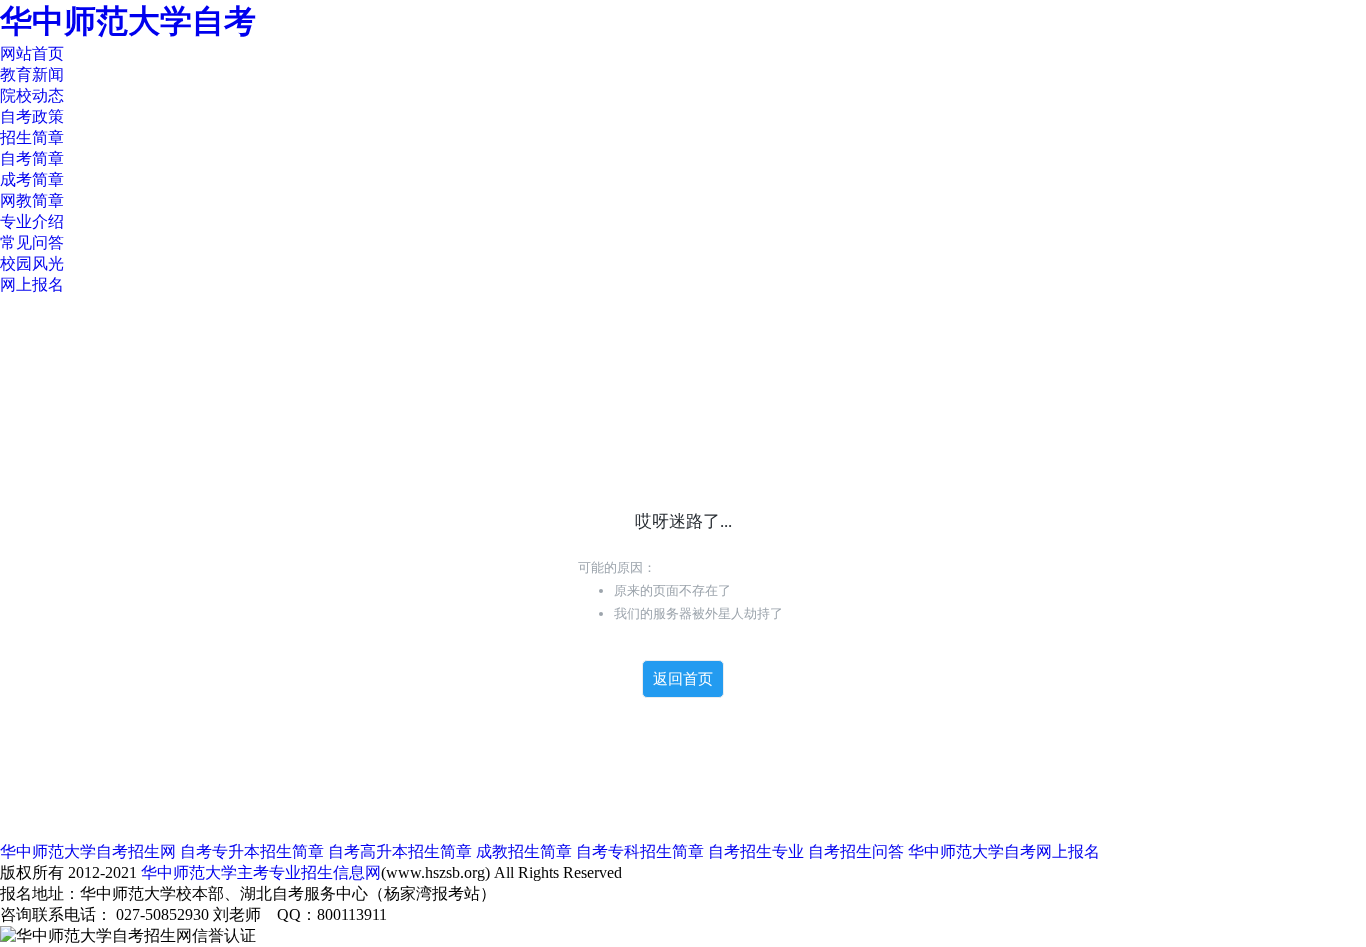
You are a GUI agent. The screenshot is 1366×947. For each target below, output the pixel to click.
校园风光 (32, 263)
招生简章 (32, 137)
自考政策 (32, 116)
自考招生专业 (756, 851)
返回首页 (683, 679)
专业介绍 (32, 221)
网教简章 (32, 200)
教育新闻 (32, 74)
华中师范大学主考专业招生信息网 (261, 872)
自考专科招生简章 (640, 851)
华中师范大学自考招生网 (88, 851)
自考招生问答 (856, 851)
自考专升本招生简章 (252, 851)
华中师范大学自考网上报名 (1004, 851)
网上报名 (32, 284)
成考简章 (32, 179)
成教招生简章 (524, 851)
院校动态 (32, 95)
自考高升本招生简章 (400, 851)
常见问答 (32, 242)
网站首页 (32, 53)
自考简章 (32, 158)
